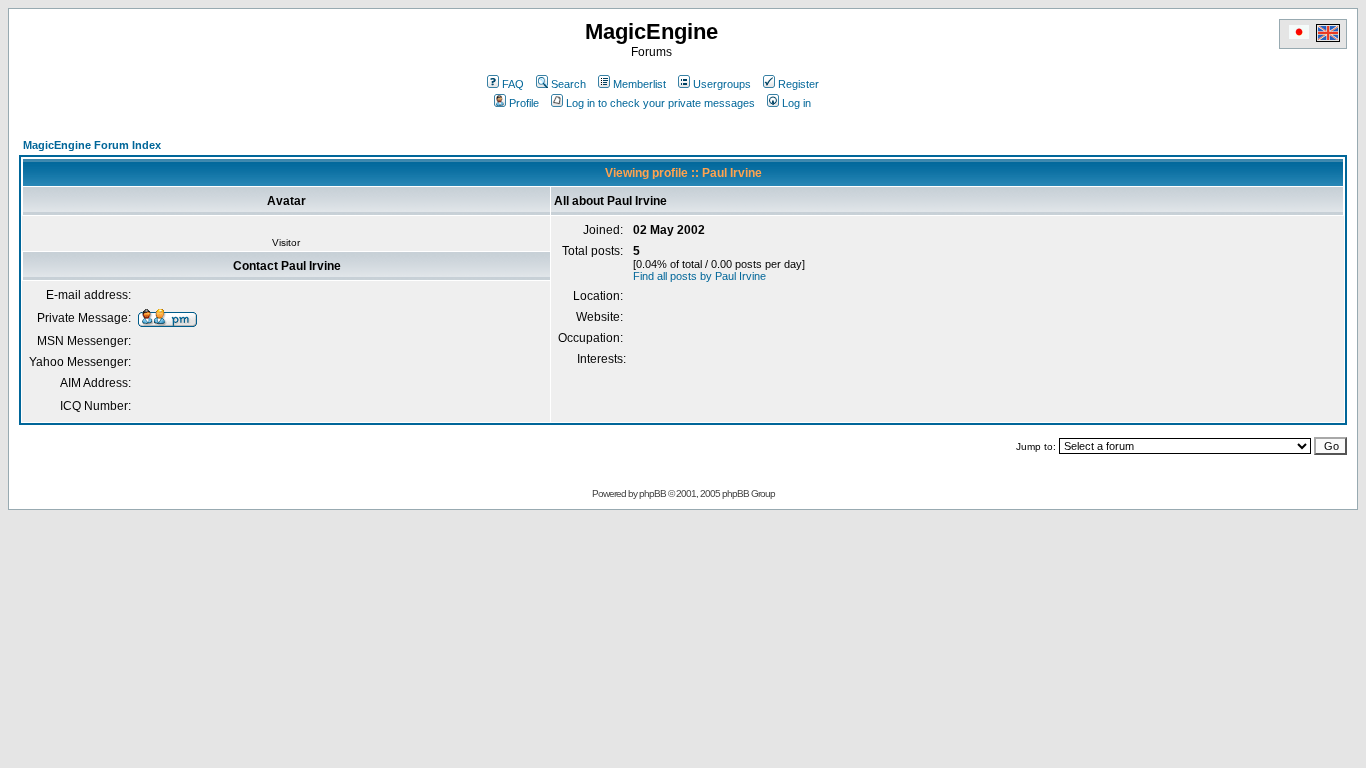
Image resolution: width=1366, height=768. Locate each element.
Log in (796, 103)
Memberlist (639, 84)
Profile (524, 103)
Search (568, 84)
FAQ (513, 84)
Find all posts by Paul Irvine (699, 276)
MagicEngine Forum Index (92, 145)
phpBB (652, 493)
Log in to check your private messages (660, 103)
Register (798, 84)
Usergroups (722, 84)
